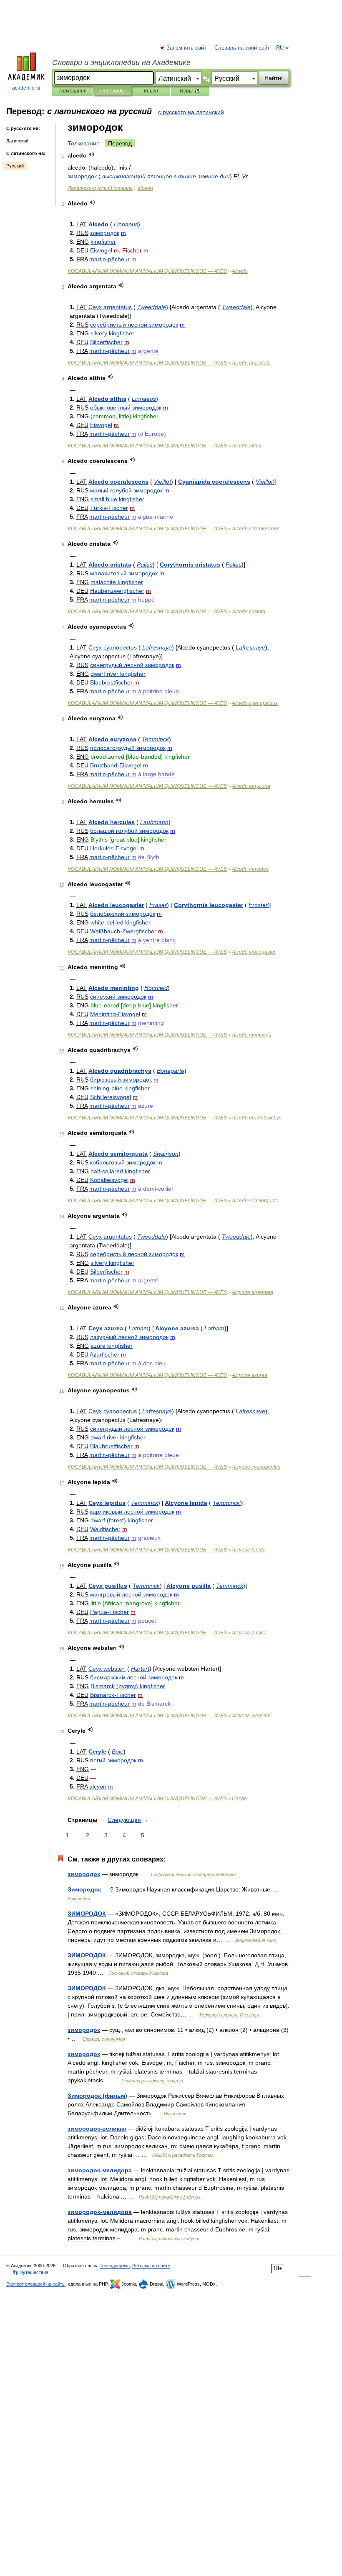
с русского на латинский (191, 112)
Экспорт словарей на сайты (36, 2284)
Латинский (17, 141)
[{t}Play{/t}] (92, 154)
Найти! (274, 78)
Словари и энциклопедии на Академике (121, 62)
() (122, 1520)
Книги (151, 91)
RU (280, 48)
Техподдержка (115, 2266)
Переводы (112, 91)
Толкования (72, 91)
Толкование (84, 143)
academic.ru (26, 88)
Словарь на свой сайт (242, 48)
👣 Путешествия (30, 2272)
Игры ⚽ (190, 91)
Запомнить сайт (187, 48)
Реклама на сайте (151, 2266)
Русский (15, 166)
